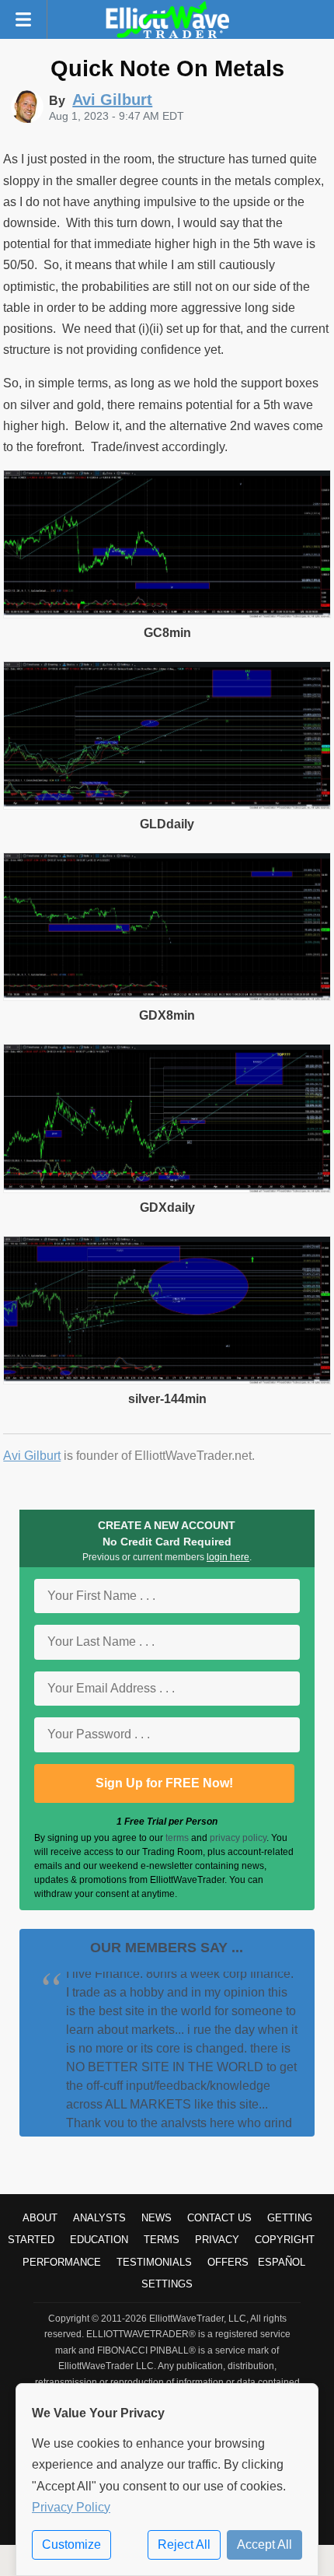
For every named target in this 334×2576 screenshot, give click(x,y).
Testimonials (154, 2262)
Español (282, 2262)
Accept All (264, 2544)
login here (228, 1557)
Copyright (285, 2240)
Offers (228, 2262)
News (157, 2218)
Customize (71, 2544)
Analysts (99, 2218)
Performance (62, 2262)
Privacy (217, 2240)
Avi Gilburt (32, 1456)
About (40, 2218)
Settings (167, 2284)
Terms (162, 2240)
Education (99, 2240)
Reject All (184, 2544)
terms (177, 1838)
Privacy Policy (71, 2507)
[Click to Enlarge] (167, 614)
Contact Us (219, 2218)
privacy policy (238, 1838)
